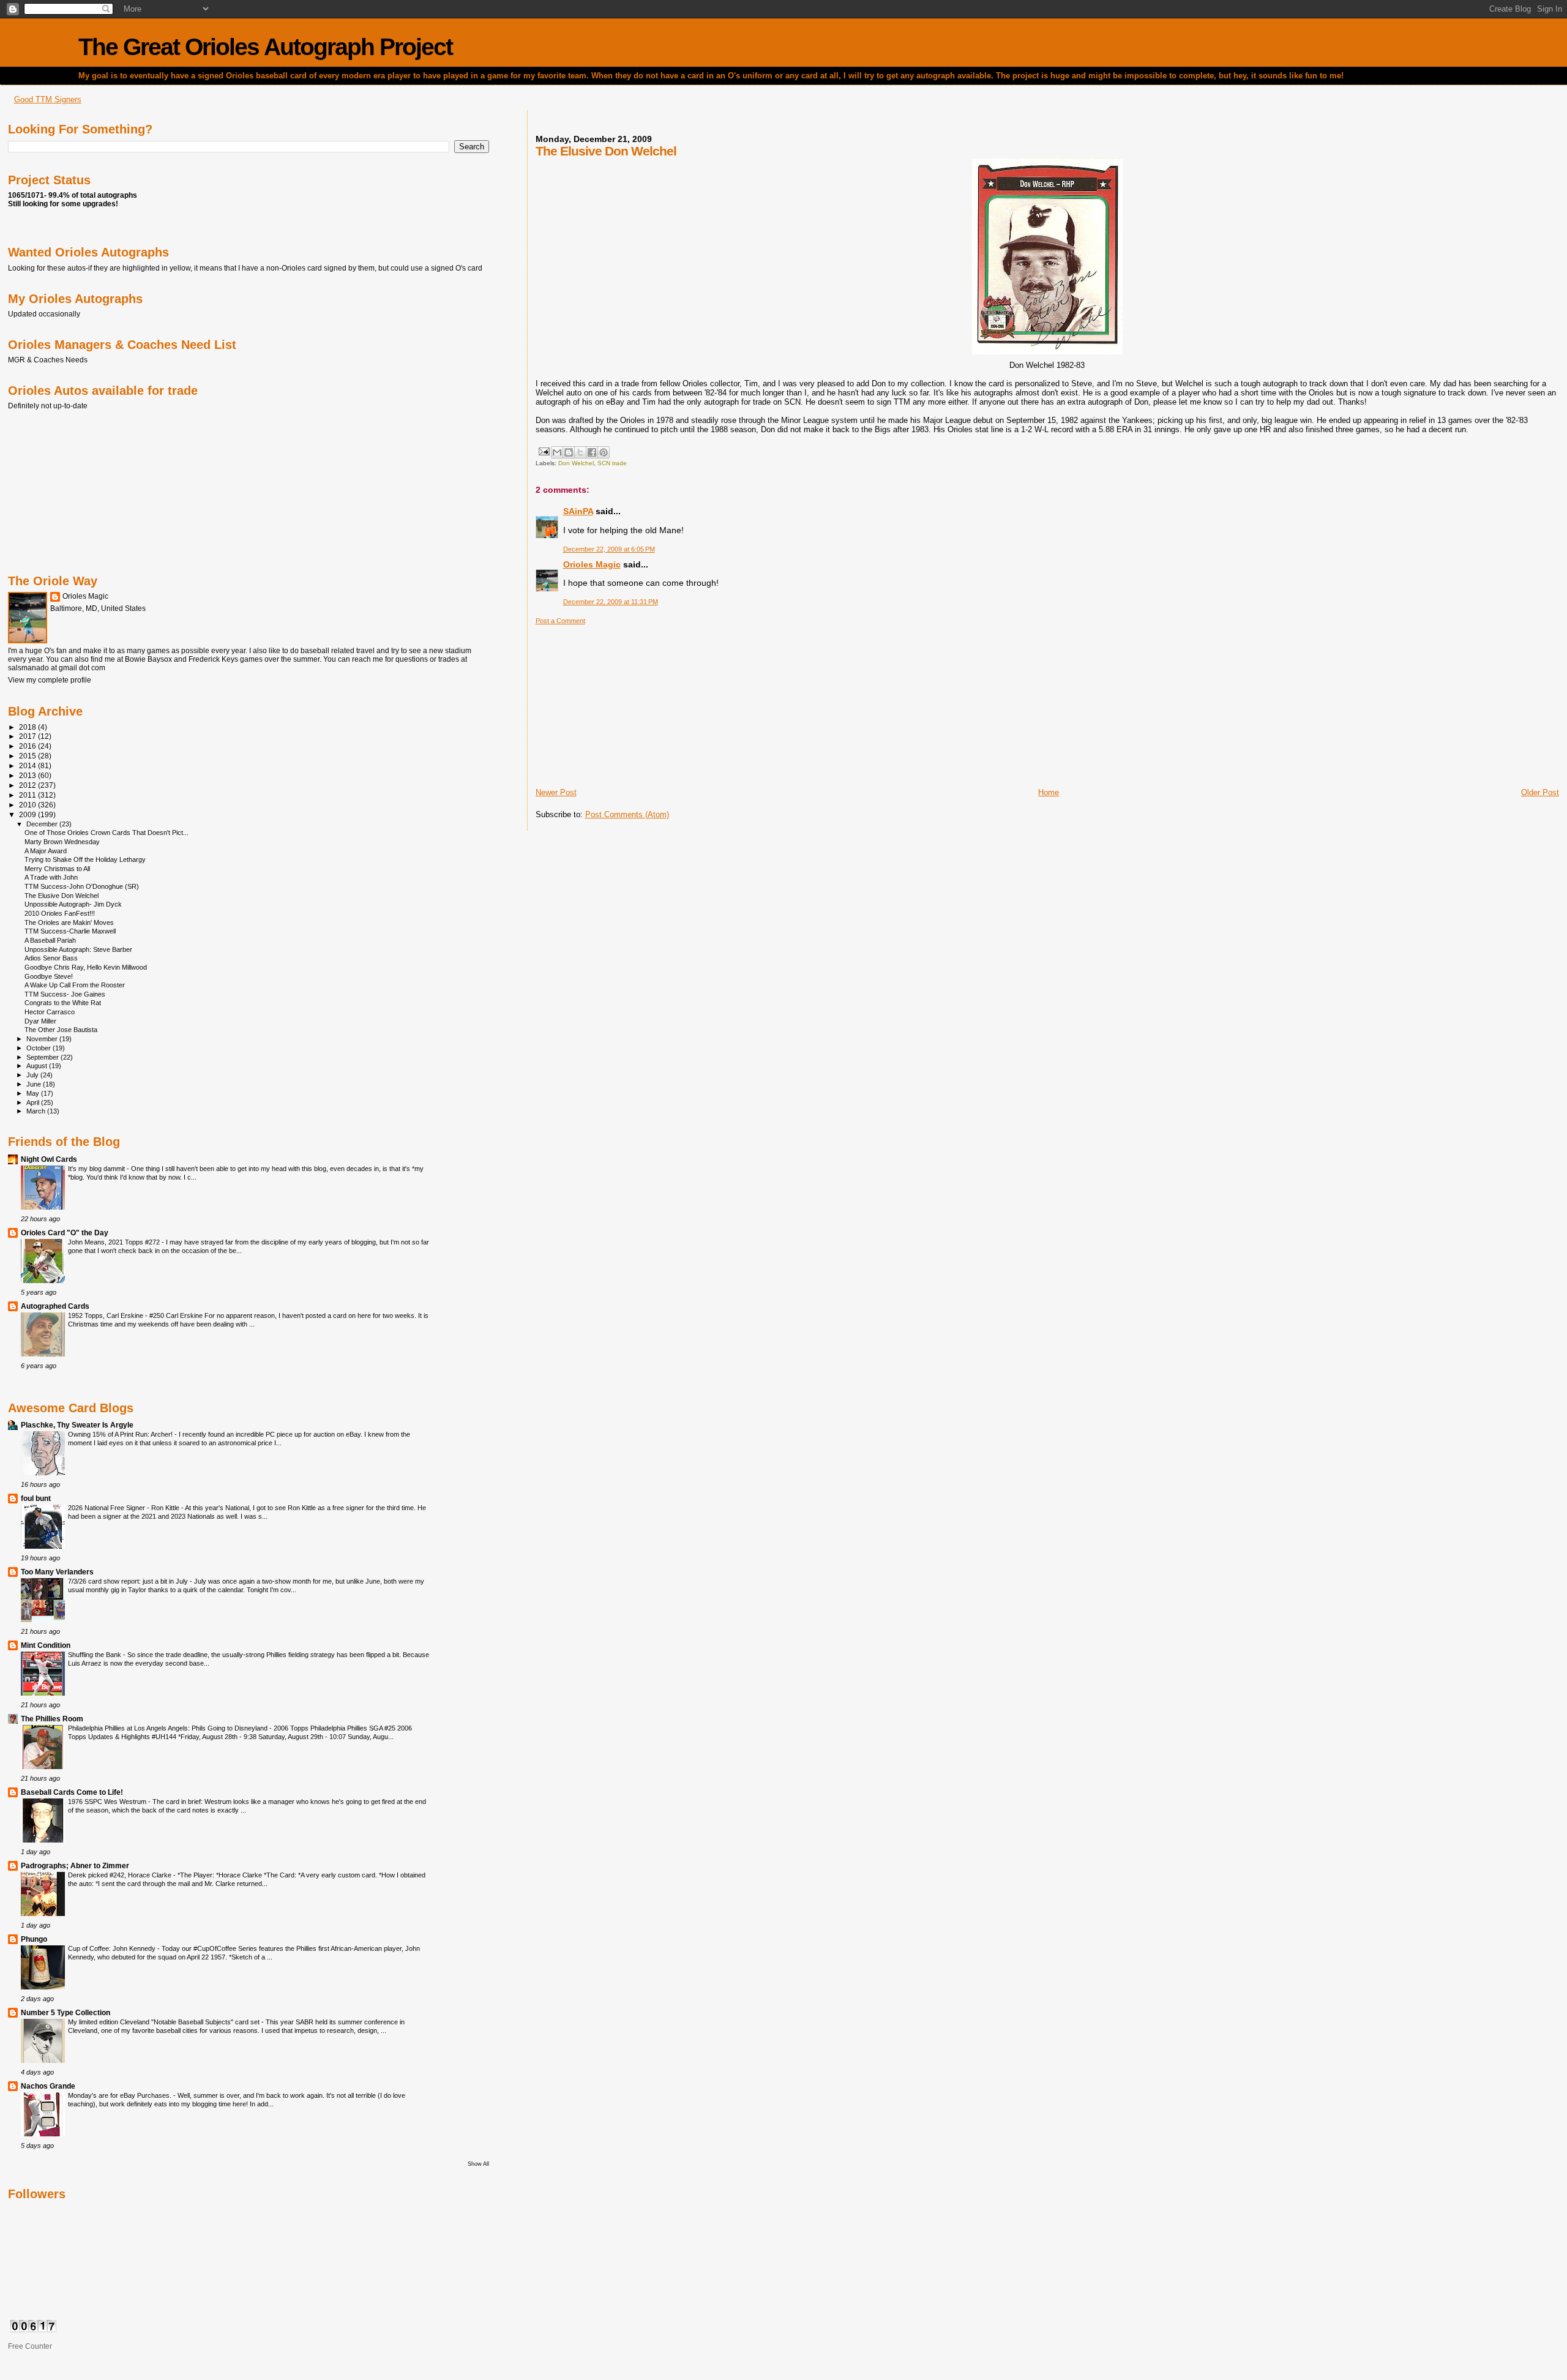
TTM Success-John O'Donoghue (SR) (82, 886)
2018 (28, 727)
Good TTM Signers (48, 99)
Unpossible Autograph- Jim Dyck (73, 904)
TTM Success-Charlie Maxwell (70, 931)
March (37, 1111)
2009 (28, 814)
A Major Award (46, 851)
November (43, 1039)
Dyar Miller (40, 1021)
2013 (28, 775)
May (34, 1093)
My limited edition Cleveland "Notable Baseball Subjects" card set (165, 2022)
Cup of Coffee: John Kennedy (113, 1948)
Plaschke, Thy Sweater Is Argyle (77, 1425)
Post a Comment (560, 621)
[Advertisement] (627, 702)
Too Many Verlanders (57, 1572)
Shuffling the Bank (95, 1655)
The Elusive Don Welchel (62, 896)
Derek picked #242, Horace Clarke (121, 1875)
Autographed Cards (55, 1306)
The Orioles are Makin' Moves (69, 922)
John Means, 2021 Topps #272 (115, 1242)
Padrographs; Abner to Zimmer (75, 1865)
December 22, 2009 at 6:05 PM (609, 549)
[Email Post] (544, 451)
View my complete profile (50, 680)
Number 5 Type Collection (65, 2012)
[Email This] (557, 452)
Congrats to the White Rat (63, 1003)
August (38, 1066)
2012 (28, 785)
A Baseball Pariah (50, 940)
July (33, 1075)
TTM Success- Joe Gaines (65, 994)
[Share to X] (580, 452)
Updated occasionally (44, 314)
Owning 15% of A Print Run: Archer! (121, 1434)
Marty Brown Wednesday (62, 842)
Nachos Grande (48, 2086)
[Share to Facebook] (592, 452)
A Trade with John (51, 877)
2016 (28, 746)
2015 (28, 756)
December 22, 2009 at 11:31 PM (611, 602)
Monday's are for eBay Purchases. (121, 2095)
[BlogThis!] (569, 452)
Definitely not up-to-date (48, 406)
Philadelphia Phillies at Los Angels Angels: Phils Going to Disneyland (169, 1728)
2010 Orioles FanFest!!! (60, 913)
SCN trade (612, 463)
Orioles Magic (592, 564)
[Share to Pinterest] (604, 452)
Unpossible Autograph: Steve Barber (78, 949)
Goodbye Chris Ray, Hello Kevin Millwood (86, 967)
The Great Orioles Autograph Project (265, 47)
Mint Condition (46, 1645)
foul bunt (36, 1498)
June (35, 1084)
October (39, 1048)
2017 (28, 736)
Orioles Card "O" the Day (65, 1233)
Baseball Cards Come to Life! (72, 1792)
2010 (28, 805)
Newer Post (556, 792)
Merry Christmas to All (57, 869)
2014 (28, 765)
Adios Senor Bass (51, 958)
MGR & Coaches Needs (48, 360)
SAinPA (578, 511)
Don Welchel (576, 463)
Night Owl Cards (49, 1159)
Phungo (34, 1939)
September (43, 1057)
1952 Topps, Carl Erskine (107, 1315)
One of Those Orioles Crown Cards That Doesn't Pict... (107, 833)
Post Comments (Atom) (627, 814)
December (43, 824)
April (34, 1102)
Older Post (1540, 792)
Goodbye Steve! (49, 976)
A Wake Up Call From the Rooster (75, 985)
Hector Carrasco (50, 1012)
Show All (478, 2164)
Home (1049, 792)
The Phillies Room (52, 1719)
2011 (28, 795)
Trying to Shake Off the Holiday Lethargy (85, 859)
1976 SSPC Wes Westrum (108, 1802)
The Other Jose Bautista (61, 1030)
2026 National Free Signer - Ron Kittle (125, 1508)
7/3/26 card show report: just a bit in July (129, 1581)
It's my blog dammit (97, 1169)
